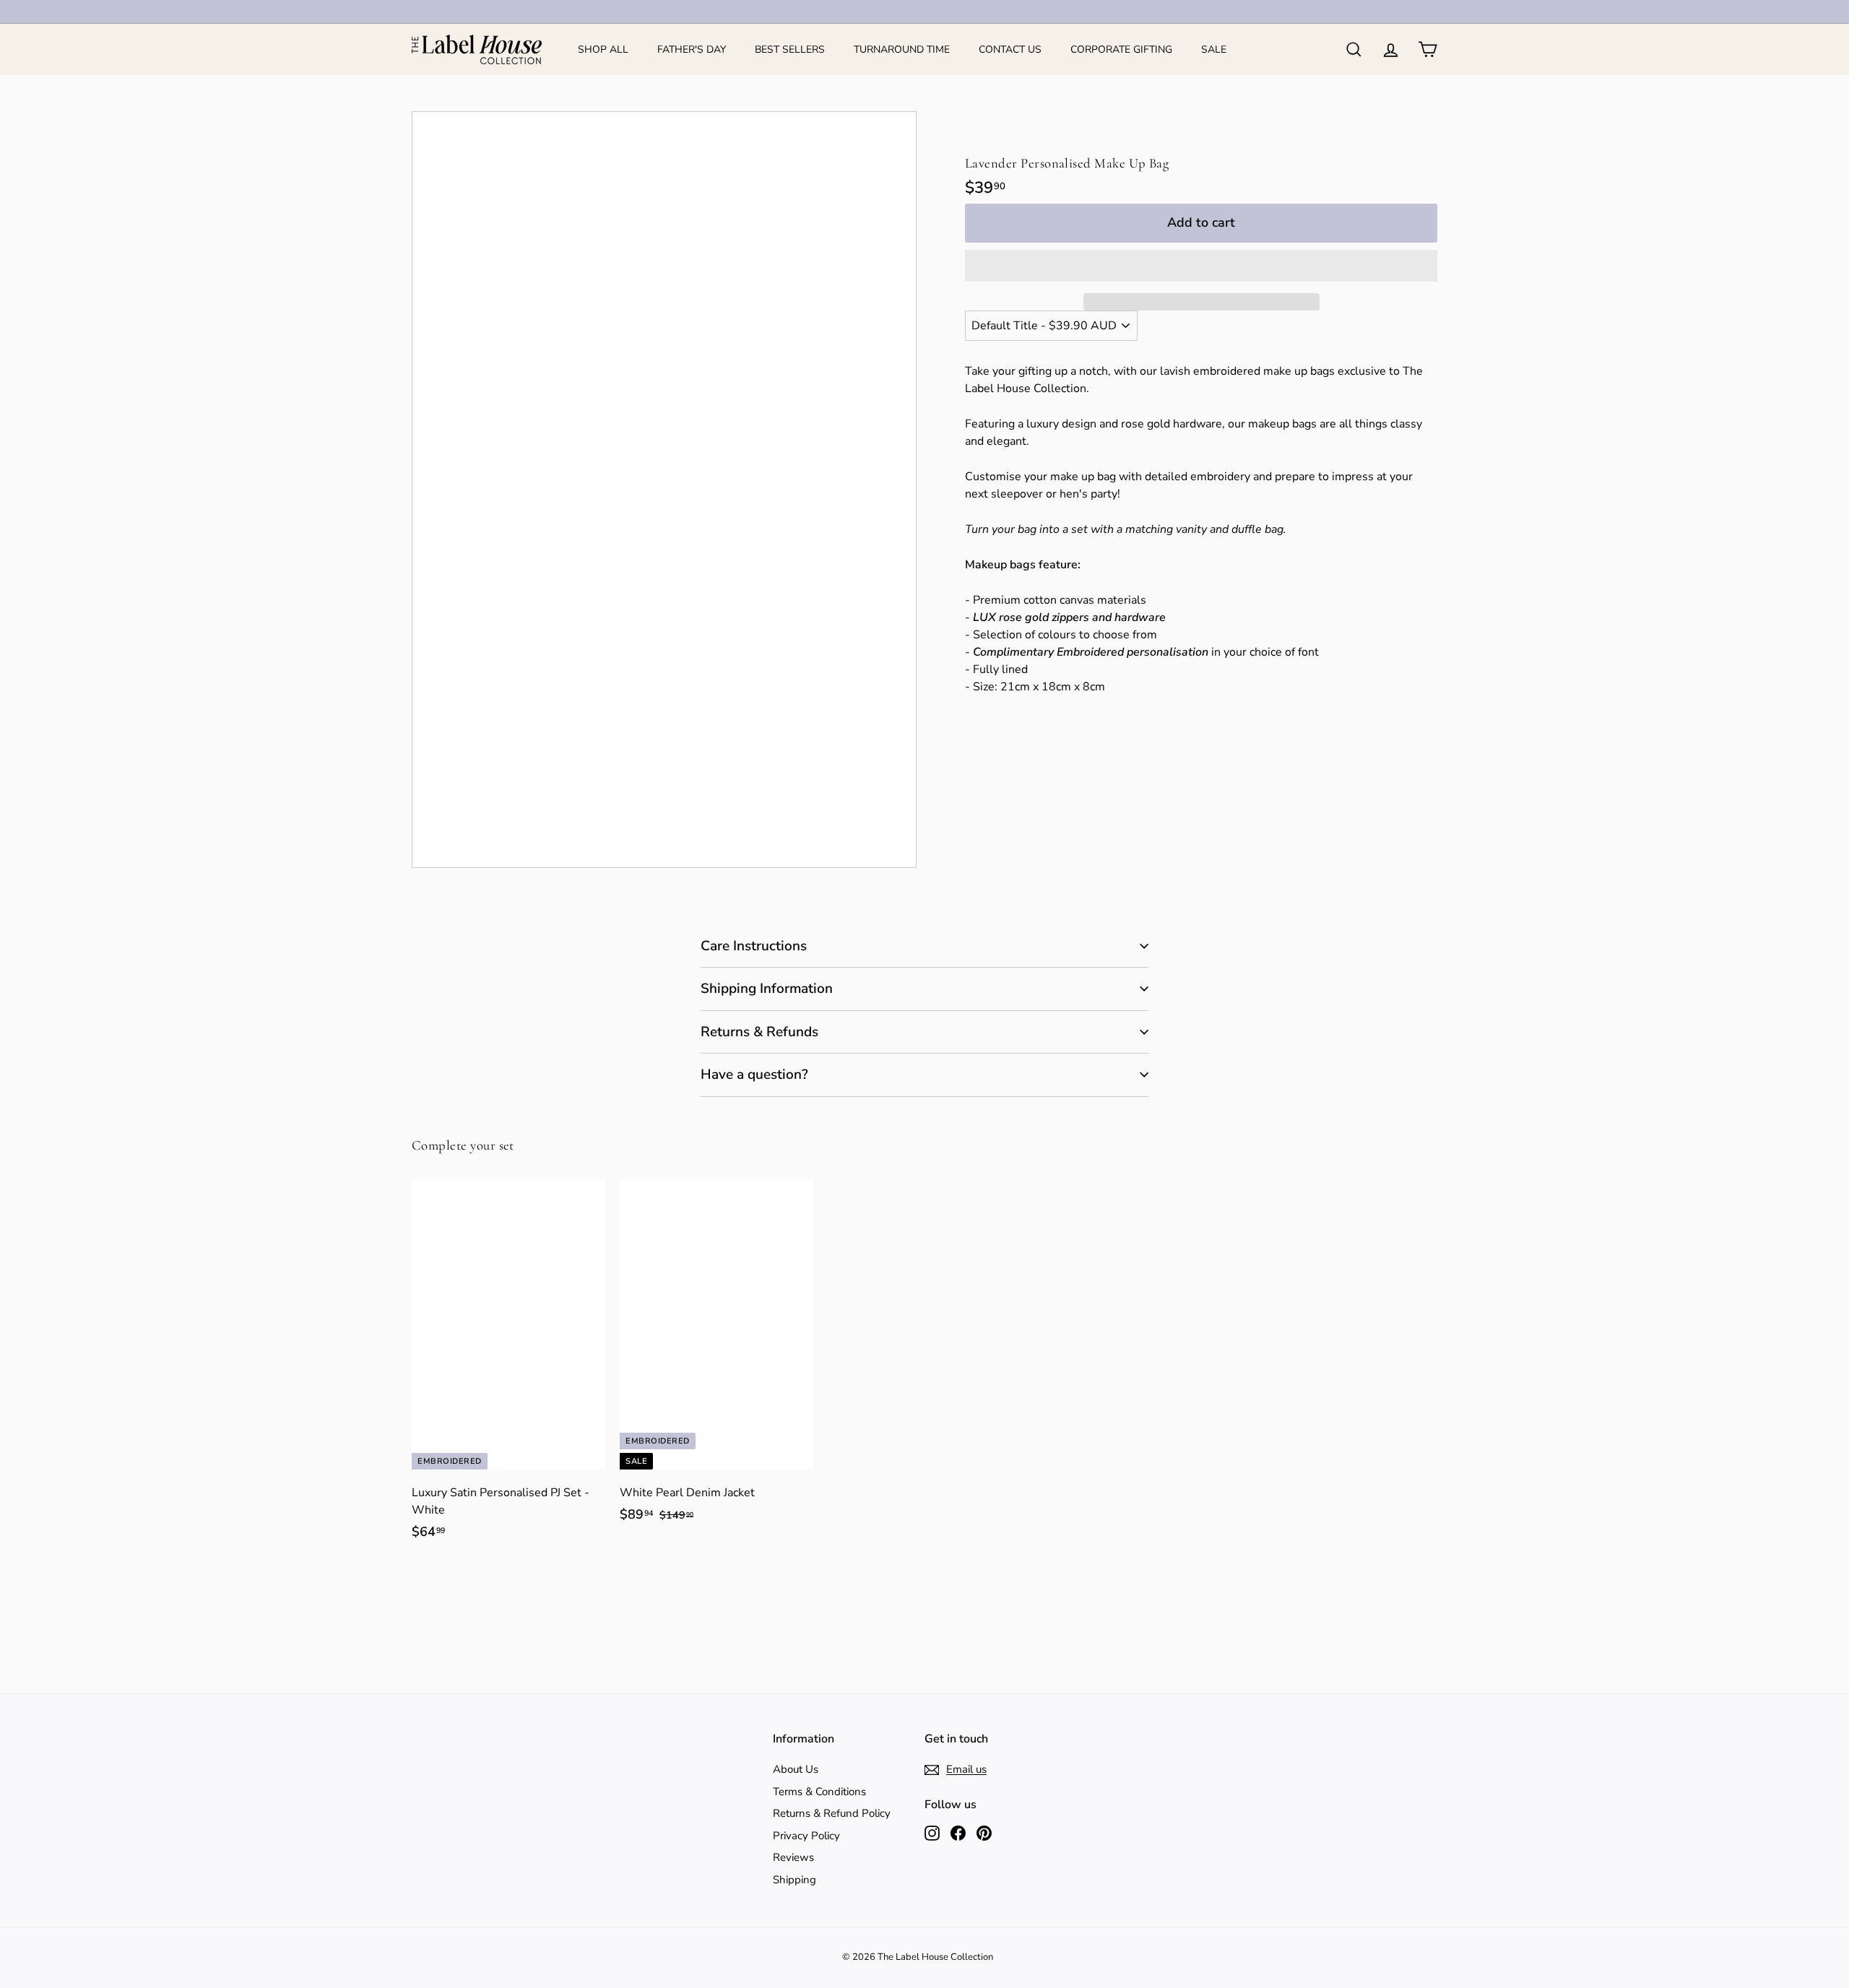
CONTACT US (1010, 49)
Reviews (793, 1857)
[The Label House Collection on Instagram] (932, 1832)
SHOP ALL (603, 49)
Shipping (794, 1880)
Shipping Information (767, 989)
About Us (796, 1769)
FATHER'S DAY (692, 49)
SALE (1214, 49)
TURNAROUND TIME (902, 49)
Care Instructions (754, 946)
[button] (1201, 266)
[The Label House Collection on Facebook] (958, 1832)
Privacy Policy (806, 1836)
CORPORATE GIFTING (1121, 49)
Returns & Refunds (759, 1032)
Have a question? (754, 1075)
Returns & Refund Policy (832, 1813)
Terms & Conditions (819, 1792)
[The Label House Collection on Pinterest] (984, 1832)
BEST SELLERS (790, 49)
